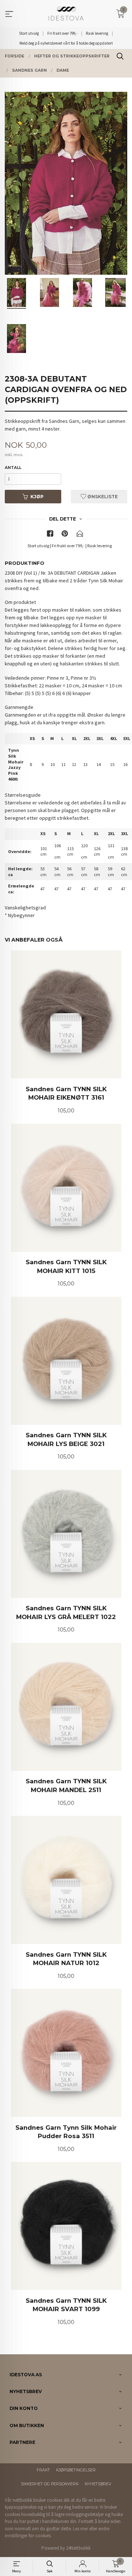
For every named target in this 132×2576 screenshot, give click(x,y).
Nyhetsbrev (98, 2484)
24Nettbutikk (78, 2548)
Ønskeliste (102, 497)
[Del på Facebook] (50, 535)
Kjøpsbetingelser (76, 2470)
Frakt (43, 2470)
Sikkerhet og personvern (50, 2484)
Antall (13, 468)
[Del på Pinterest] (65, 535)
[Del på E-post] (80, 535)
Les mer (80, 2529)
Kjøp (37, 497)
